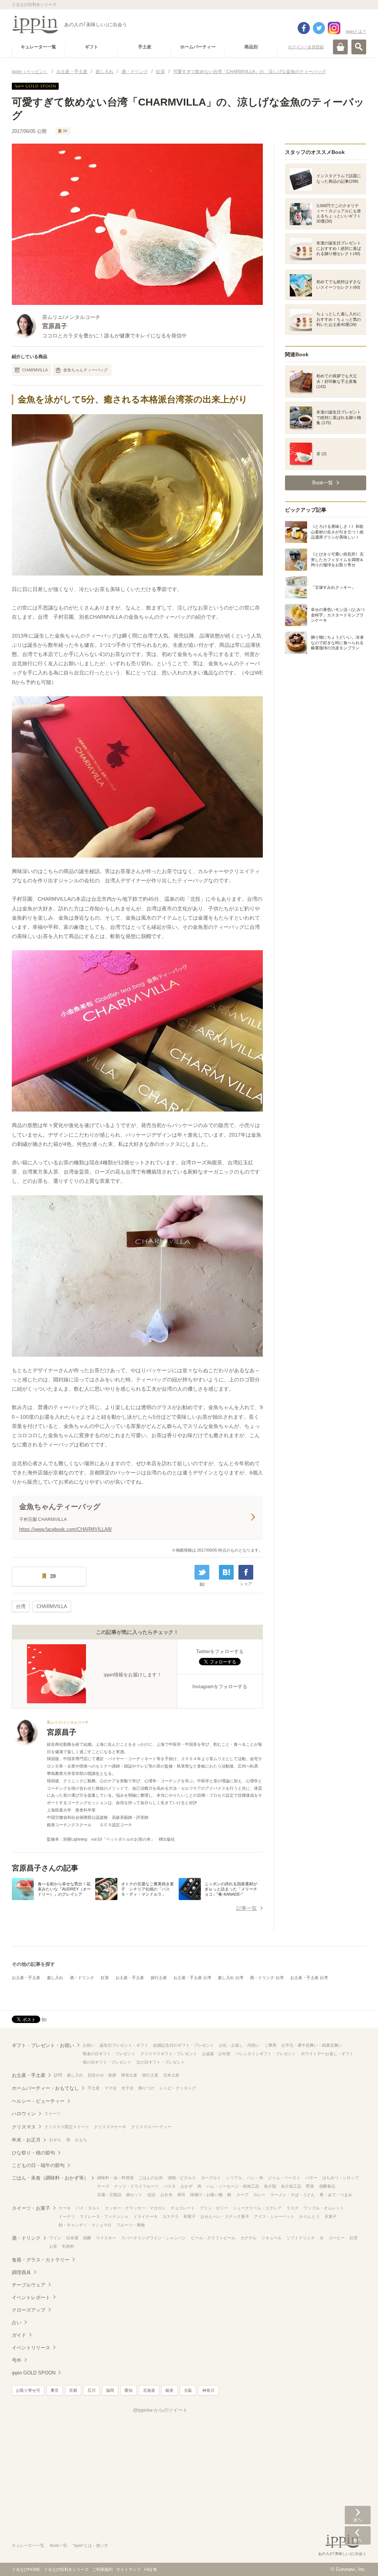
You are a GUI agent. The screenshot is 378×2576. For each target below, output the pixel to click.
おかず (187, 2186)
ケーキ (65, 2208)
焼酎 (87, 2238)
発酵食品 (327, 2186)
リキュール (272, 2238)
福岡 (110, 2390)
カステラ (171, 2216)
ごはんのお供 (151, 2178)
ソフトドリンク (301, 2238)
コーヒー (337, 2238)
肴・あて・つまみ (336, 2195)
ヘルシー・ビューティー (38, 2101)
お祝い (89, 2045)
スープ (242, 2195)
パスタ (170, 2186)
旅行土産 (159, 1978)
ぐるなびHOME (26, 2569)
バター (311, 2178)
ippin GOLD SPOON (34, 2373)
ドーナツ (67, 2216)
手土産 (94, 2088)
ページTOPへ (358, 2559)
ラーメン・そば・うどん (293, 2195)
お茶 (53, 2246)
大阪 (188, 2390)
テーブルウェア (29, 2285)
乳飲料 (68, 2246)
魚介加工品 (291, 2186)
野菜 (310, 2186)
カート (340, 47)
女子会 (128, 2088)
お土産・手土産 (26, 1978)
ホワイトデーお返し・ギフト (327, 2054)
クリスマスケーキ (110, 2127)
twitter (319, 28)
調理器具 (21, 2272)
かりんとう (310, 2216)
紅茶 (105, 1978)
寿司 (181, 2195)
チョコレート (183, 2208)
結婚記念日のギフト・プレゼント (184, 2045)
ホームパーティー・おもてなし (45, 2088)
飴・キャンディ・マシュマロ (85, 2225)
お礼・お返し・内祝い (239, 2045)
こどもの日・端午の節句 (38, 2165)
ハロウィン (24, 2114)
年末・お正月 (26, 2140)
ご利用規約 (102, 2569)
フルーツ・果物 (130, 2225)
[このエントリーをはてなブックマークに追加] (226, 1572)
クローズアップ (29, 2310)
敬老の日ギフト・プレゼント (109, 2054)
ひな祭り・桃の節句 (33, 2153)
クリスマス (24, 2127)
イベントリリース (31, 2348)
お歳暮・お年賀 (216, 2054)
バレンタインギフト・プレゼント (266, 2054)
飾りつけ (147, 2088)
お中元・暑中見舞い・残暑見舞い (312, 2045)
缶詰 (151, 2195)
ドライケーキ (145, 2216)
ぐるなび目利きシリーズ (66, 2569)
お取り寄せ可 (28, 2390)
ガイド (19, 2335)
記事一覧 (247, 1908)
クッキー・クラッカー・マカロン (135, 2208)
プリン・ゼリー (214, 2208)
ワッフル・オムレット (324, 2208)
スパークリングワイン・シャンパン (154, 2238)
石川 (92, 2390)
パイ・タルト (88, 2208)
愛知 (128, 2390)
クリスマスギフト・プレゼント (169, 2054)
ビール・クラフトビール (213, 2238)
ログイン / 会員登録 (306, 47)
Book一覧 (59, 2545)
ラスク (293, 2208)
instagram (334, 28)
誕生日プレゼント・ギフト (124, 2045)
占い (17, 2323)
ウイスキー (106, 2238)
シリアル (234, 2178)
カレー (259, 2195)
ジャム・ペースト (284, 2178)
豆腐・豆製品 (109, 2195)
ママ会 (111, 2088)
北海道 (149, 2390)
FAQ (148, 2569)
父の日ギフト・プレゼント (161, 2062)
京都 (73, 2390)
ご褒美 (270, 2045)
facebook (304, 28)
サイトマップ (128, 2569)
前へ (358, 2535)
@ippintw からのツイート (160, 2410)
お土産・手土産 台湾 (192, 1978)
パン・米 (255, 2178)
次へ (358, 2515)
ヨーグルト (211, 2178)
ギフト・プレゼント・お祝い (43, 2045)
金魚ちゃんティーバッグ (85, 370)
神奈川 (208, 2390)
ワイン (55, 2238)
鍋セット (134, 2195)
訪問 (58, 2075)
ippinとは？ (356, 31)
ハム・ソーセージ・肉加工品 (233, 2186)
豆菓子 (331, 2216)
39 (65, 131)
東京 (55, 2390)
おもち (81, 2140)
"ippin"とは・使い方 (90, 2545)
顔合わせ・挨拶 (102, 2075)
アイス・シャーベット (274, 2216)
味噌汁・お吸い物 (206, 2195)
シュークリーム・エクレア (257, 2208)
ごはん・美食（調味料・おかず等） (50, 2178)
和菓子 (190, 2216)
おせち (55, 2140)
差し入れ (55, 1978)
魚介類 (270, 2186)
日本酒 (72, 2238)
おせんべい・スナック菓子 (225, 2216)
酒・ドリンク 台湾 (267, 1978)
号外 (17, 2360)
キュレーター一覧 (28, 2545)
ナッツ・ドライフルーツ (136, 2186)
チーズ (103, 2186)
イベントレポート (31, 2297)
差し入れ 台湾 (231, 1978)
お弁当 (166, 2195)
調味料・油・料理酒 (115, 2178)
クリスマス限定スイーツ (67, 2127)
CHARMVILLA (35, 370)
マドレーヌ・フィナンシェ (104, 2216)
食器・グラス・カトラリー (41, 2260)
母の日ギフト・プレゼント (107, 2062)
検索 (359, 47)
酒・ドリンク (82, 1978)
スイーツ (52, 2113)
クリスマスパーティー (151, 2127)
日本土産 (171, 2075)
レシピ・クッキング (178, 2088)
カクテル (248, 2238)
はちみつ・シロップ (341, 2178)
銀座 (169, 2390)
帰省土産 (129, 2075)
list (202, 1584)
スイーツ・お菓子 (31, 2208)
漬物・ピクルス (182, 2178)
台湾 (21, 1606)
